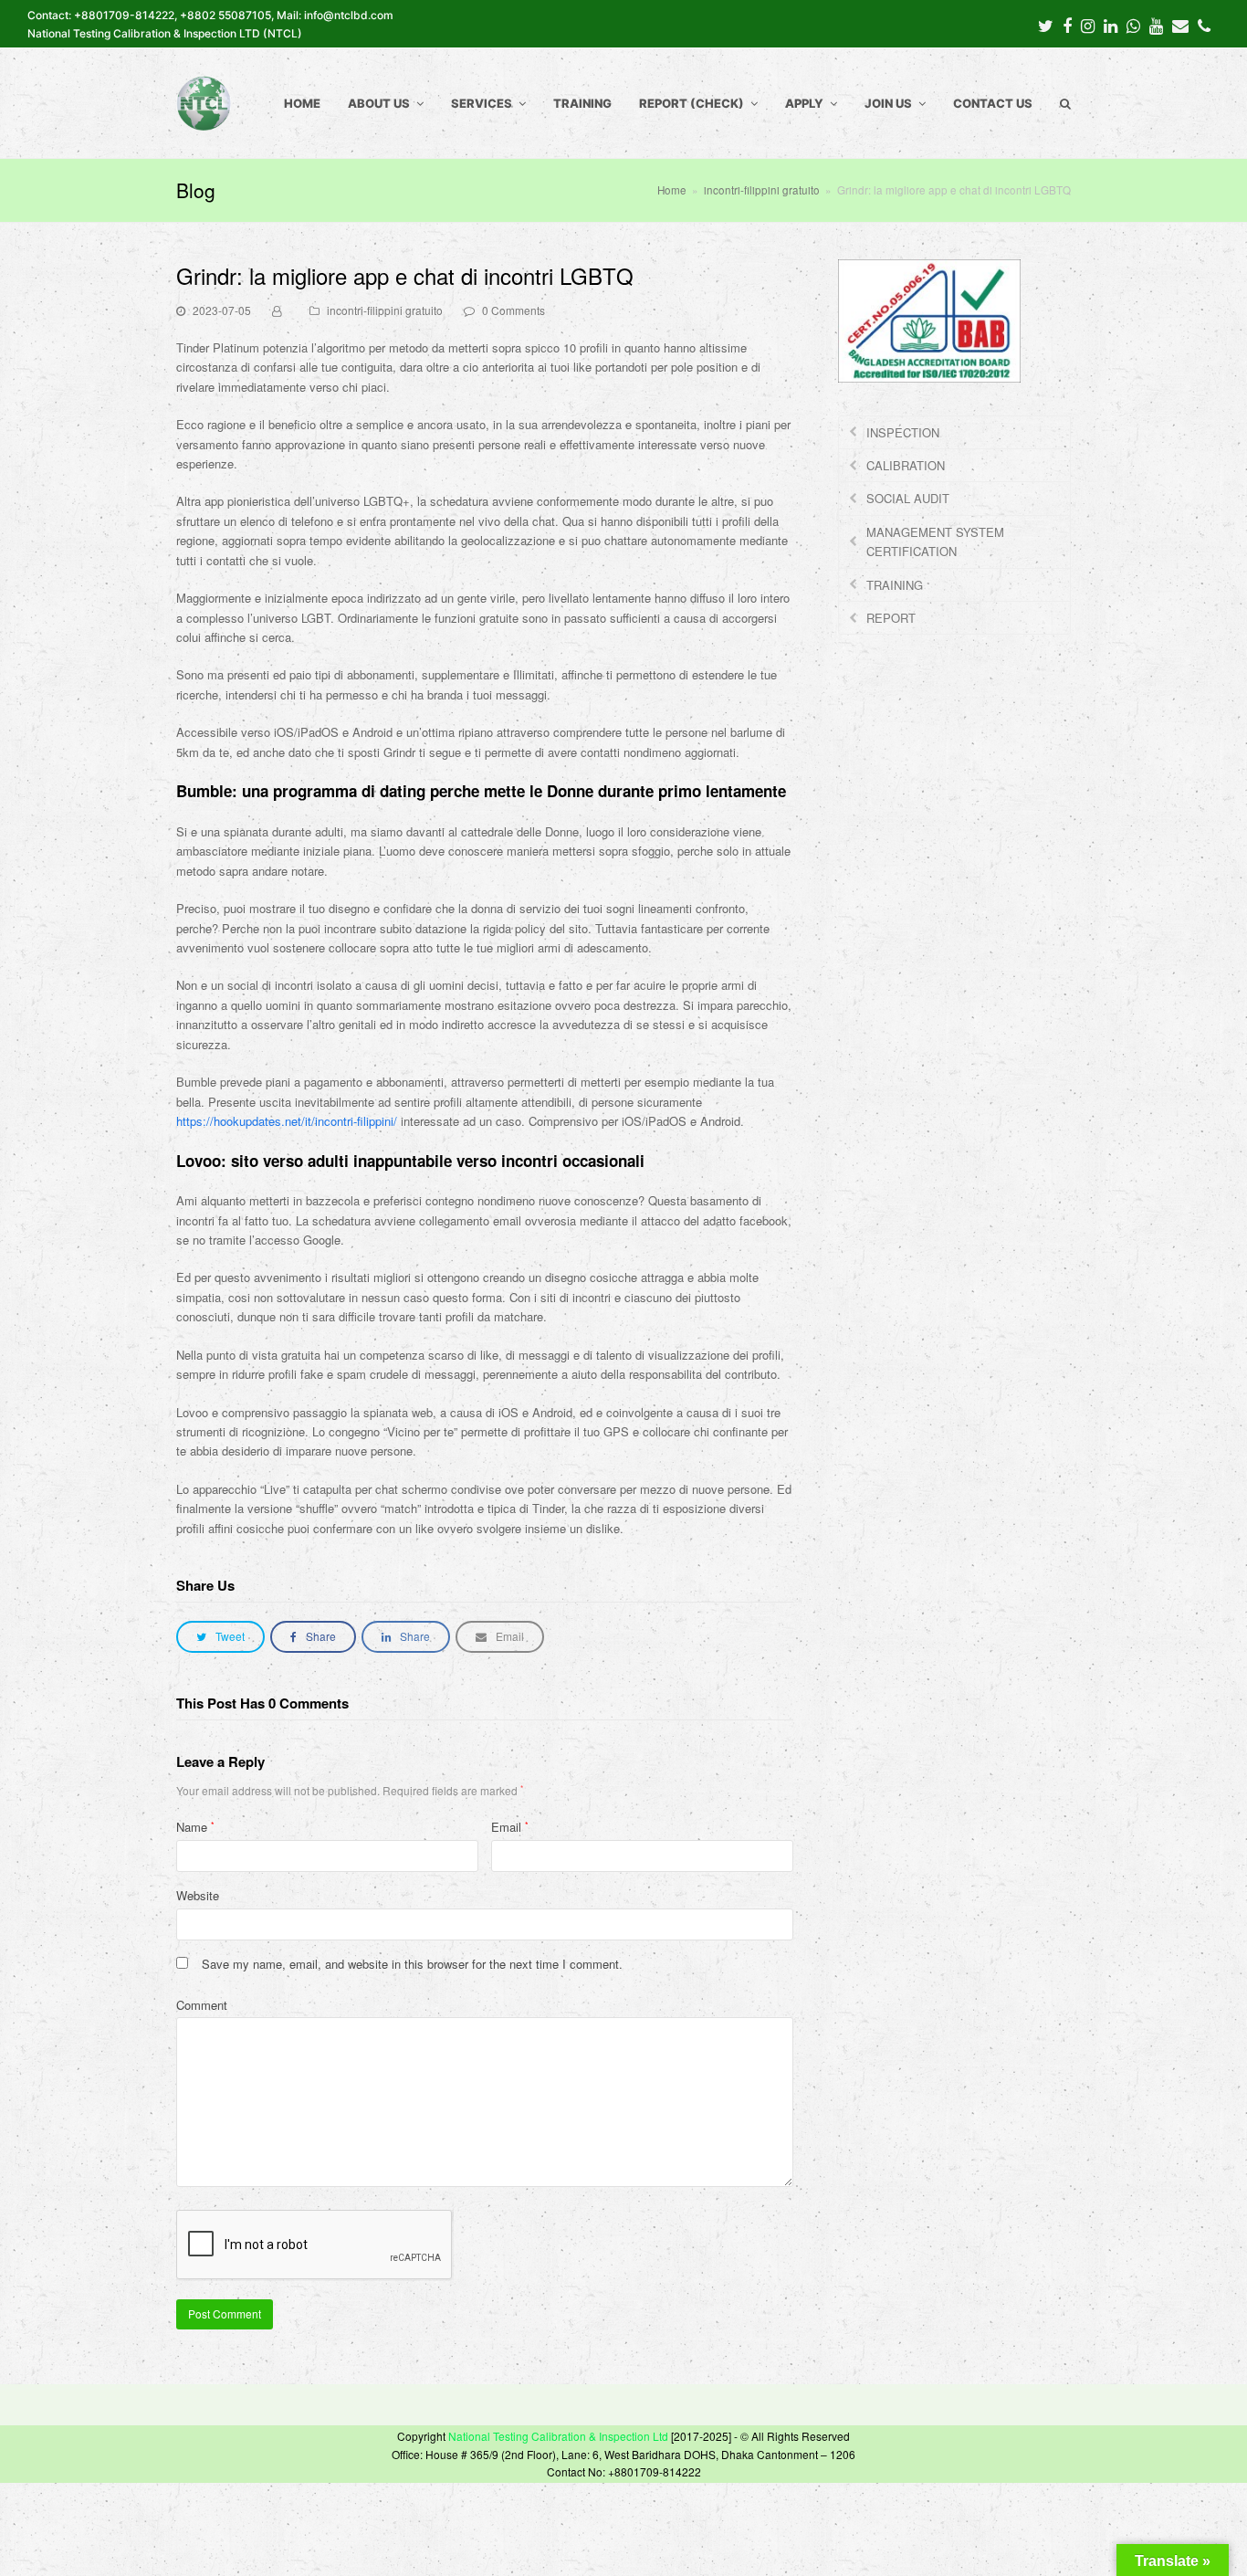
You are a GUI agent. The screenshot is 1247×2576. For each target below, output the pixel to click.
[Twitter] (1046, 25)
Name (195, 1827)
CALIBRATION (906, 465)
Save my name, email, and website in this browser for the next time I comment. (412, 1964)
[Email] (1180, 25)
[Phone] (1204, 25)
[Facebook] (1067, 25)
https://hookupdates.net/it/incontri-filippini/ (287, 1121)
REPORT (891, 618)
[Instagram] (1088, 25)
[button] (220, 1637)
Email (510, 1827)
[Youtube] (1156, 25)
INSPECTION (903, 432)
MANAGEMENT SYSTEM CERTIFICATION (935, 541)
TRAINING (895, 585)
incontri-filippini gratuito (385, 310)
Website (198, 1895)
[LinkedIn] (1111, 25)
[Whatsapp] (1133, 25)
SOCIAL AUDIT (908, 498)
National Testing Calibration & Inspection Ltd (558, 2436)
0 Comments (513, 310)
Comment (202, 2005)
